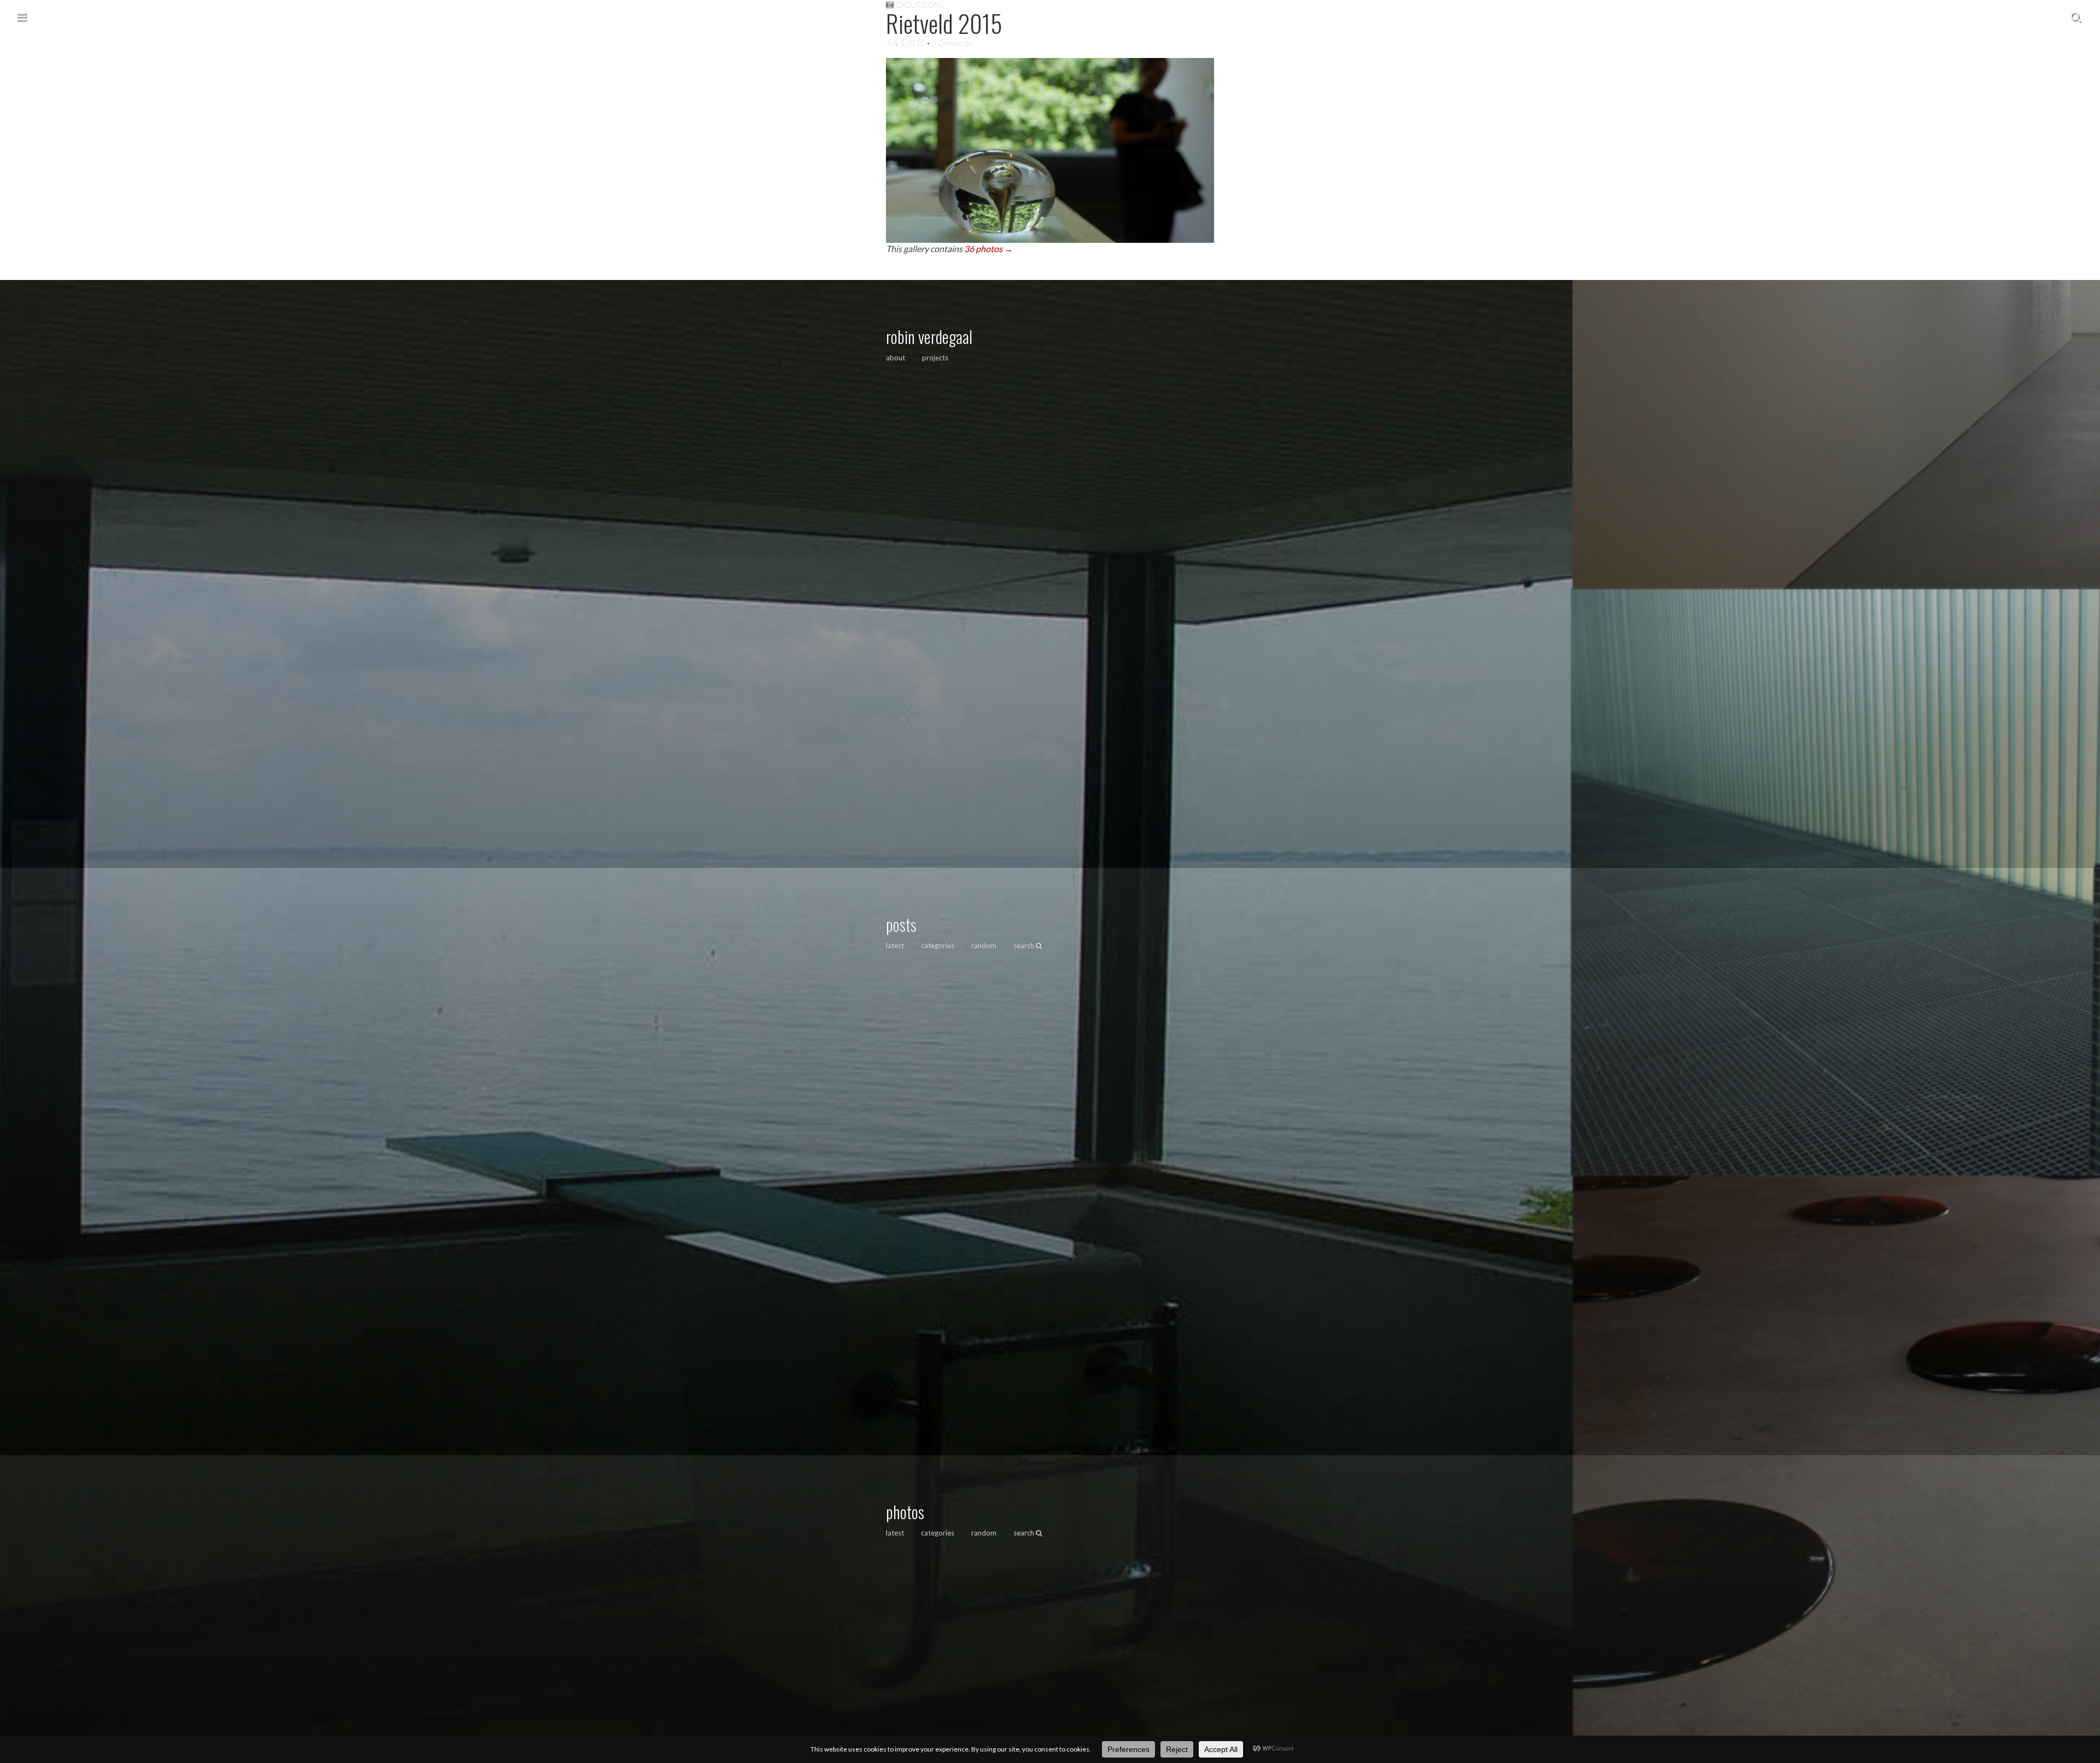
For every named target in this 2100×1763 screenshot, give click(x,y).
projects (935, 358)
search (1025, 945)
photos (905, 1512)
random (984, 945)
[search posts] (2076, 16)
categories (938, 945)
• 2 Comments (948, 43)
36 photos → (988, 249)
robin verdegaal (929, 337)
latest (895, 945)
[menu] (22, 16)
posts (901, 924)
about (896, 358)
